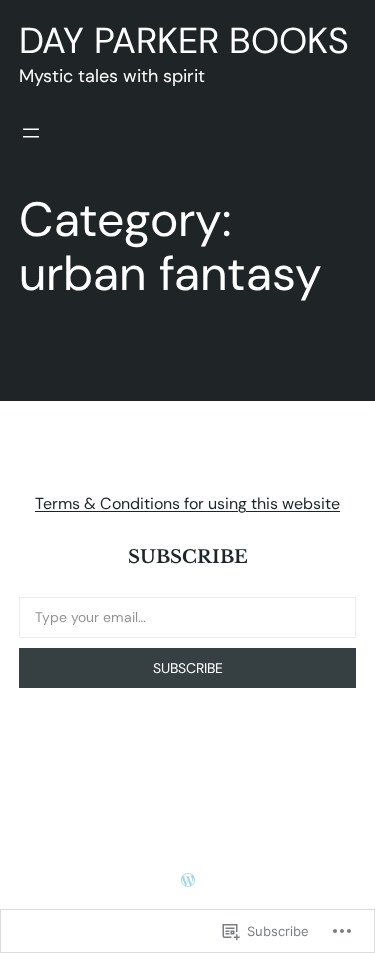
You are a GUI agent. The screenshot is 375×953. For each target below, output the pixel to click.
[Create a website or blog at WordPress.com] (188, 880)
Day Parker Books (184, 40)
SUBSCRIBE (188, 668)
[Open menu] (31, 133)
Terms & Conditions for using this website (187, 503)
